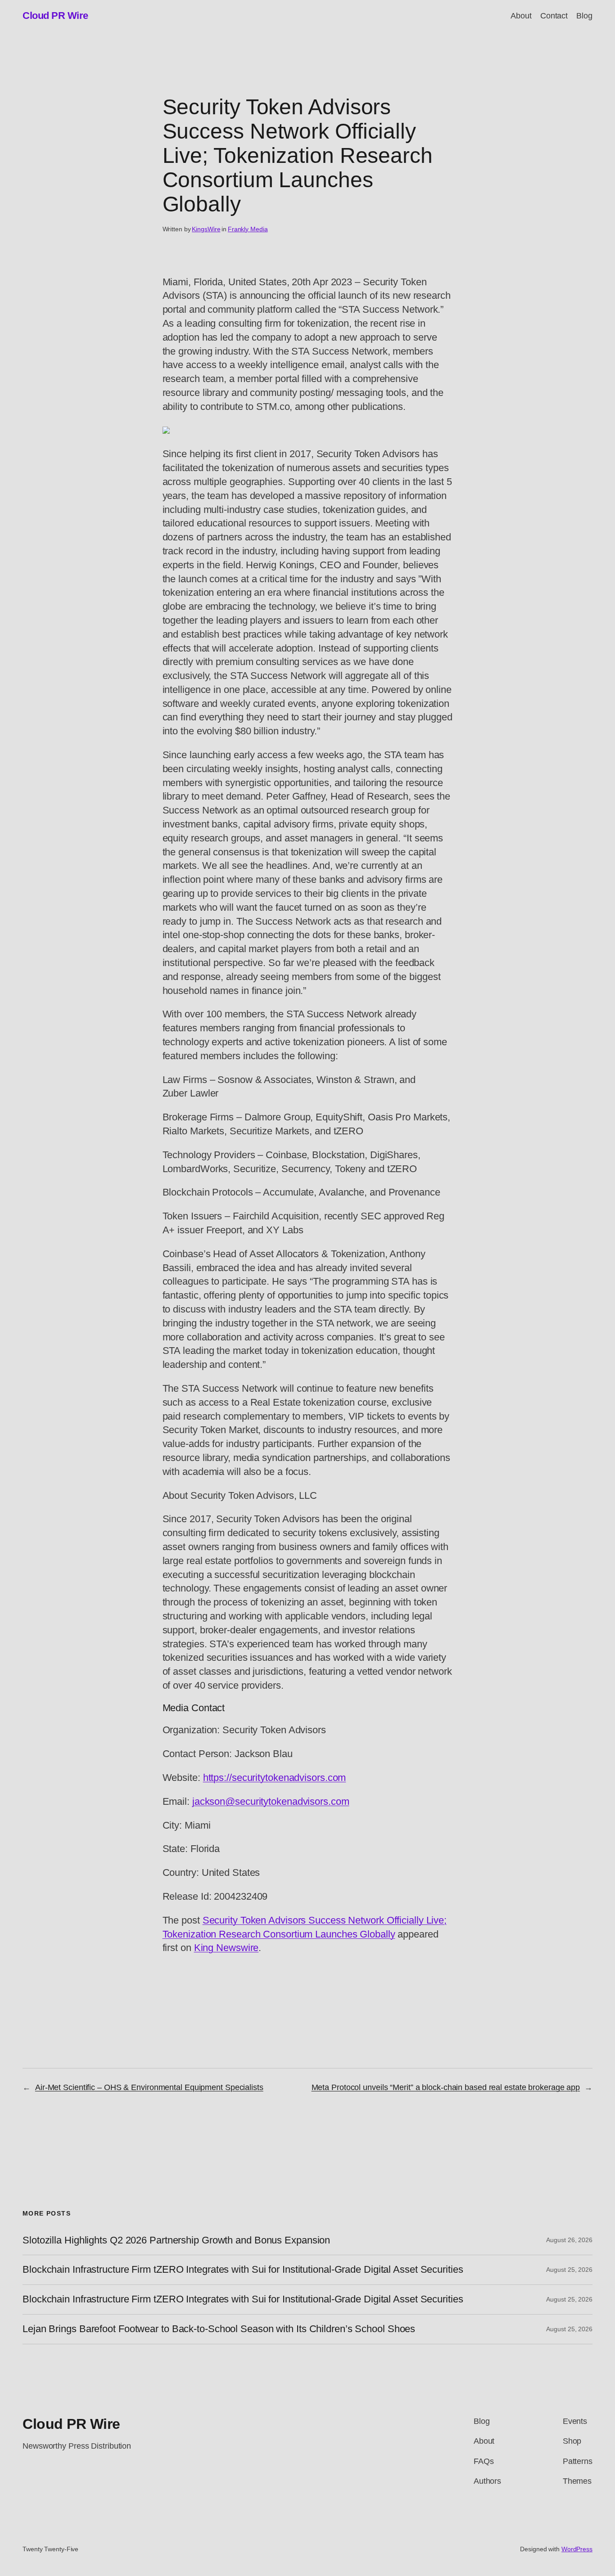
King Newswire (226, 1948)
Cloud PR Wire (55, 16)
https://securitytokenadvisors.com (275, 1778)
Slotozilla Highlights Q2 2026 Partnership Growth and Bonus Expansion (176, 2240)
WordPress (577, 2549)
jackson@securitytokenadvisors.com (271, 1801)
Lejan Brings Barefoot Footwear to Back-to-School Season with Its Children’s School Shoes (219, 2329)
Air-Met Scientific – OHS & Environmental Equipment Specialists (149, 2087)
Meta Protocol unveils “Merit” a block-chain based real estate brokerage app (446, 2087)
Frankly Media (248, 229)
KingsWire (206, 229)
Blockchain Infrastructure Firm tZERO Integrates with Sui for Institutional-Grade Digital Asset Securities (243, 2270)
